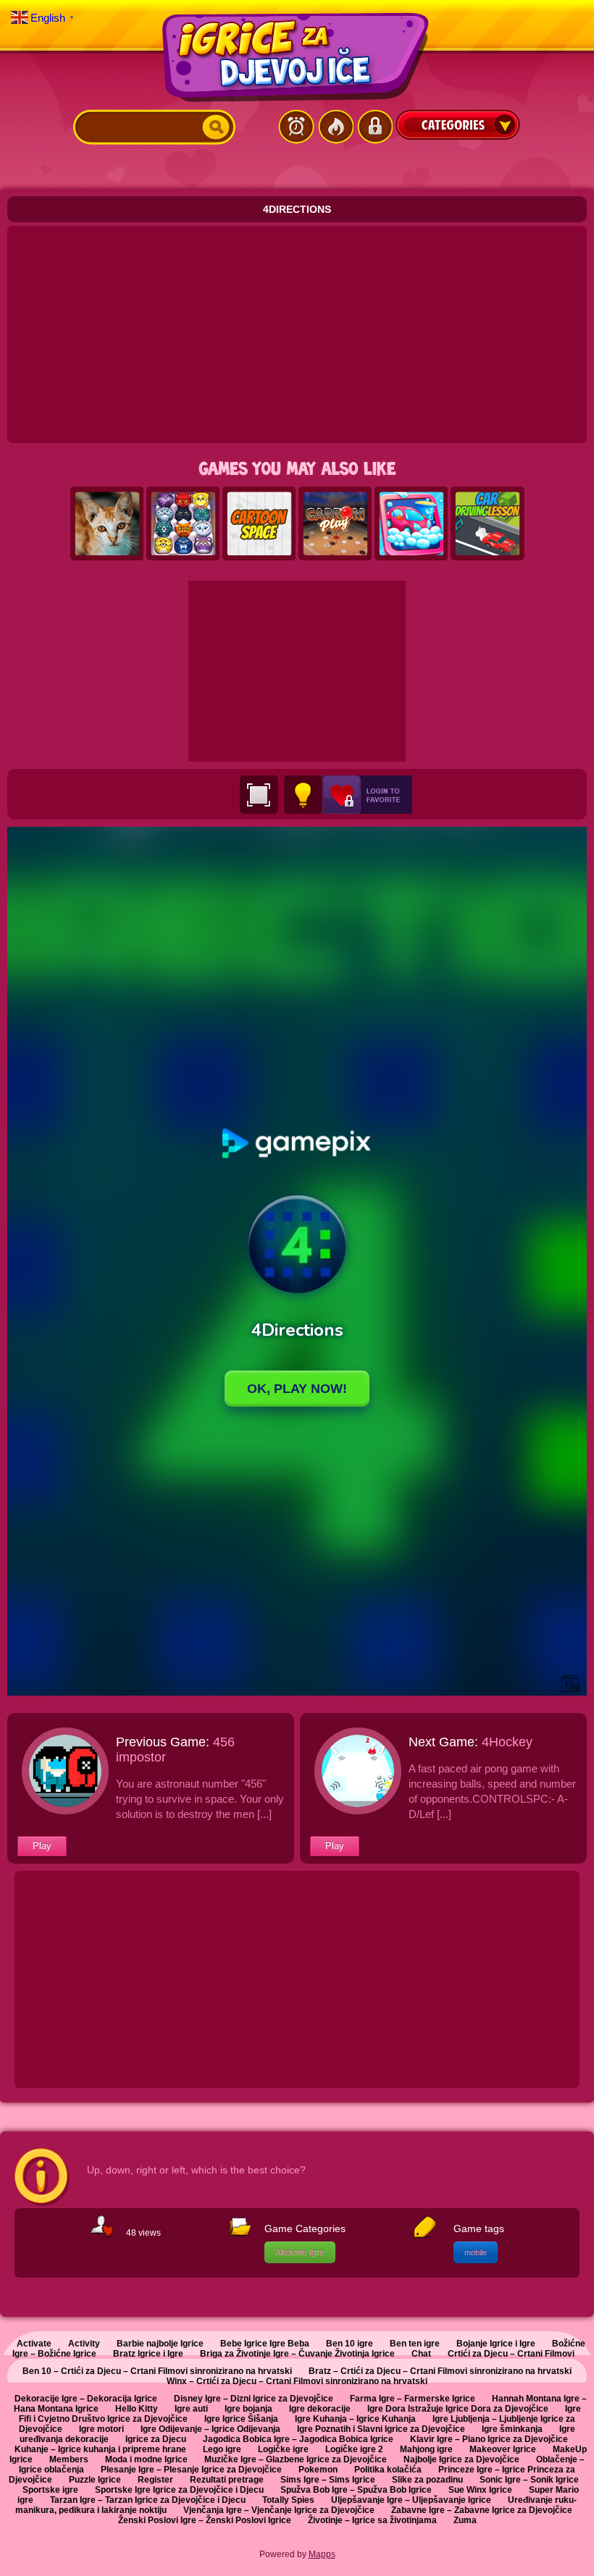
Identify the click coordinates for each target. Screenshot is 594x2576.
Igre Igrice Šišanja (241, 2419)
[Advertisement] (297, 334)
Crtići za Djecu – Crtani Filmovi (511, 2354)
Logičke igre (283, 2449)
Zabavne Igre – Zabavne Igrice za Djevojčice (482, 2510)
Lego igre (222, 2449)
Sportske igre (50, 2490)
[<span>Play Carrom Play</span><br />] (335, 524)
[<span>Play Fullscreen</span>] (259, 795)
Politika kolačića (388, 2470)
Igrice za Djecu (156, 2439)
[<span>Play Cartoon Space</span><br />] (259, 524)
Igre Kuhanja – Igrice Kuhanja (355, 2419)
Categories (458, 125)
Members (69, 2459)
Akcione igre (300, 2252)
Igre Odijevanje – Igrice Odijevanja (210, 2429)
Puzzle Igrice (95, 2480)
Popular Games (335, 127)
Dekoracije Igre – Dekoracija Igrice (86, 2399)
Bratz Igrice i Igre (148, 2354)
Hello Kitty (137, 2409)
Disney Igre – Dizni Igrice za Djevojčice (254, 2399)
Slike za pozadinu (427, 2480)
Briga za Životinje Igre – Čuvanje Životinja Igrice (297, 2354)
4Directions (297, 209)
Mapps (322, 2554)
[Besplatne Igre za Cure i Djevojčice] (297, 57)
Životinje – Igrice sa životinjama (372, 2520)
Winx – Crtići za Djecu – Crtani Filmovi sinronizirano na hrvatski (297, 2381)
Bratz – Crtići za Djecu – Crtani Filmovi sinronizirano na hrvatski (440, 2371)
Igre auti (191, 2409)
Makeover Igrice (503, 2449)
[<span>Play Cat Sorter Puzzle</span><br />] (183, 524)
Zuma (465, 2520)
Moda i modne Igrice (146, 2459)
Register (155, 2480)
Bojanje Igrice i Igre (496, 2344)
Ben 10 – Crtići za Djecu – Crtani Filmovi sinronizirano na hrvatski (157, 2371)
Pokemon (318, 2470)
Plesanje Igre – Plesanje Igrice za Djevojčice (191, 2470)
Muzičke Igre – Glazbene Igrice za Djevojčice (296, 2459)
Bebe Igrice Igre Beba (265, 2344)
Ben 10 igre (350, 2344)
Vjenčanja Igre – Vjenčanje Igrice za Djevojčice (279, 2510)
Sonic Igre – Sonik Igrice (529, 2480)
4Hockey (507, 1742)
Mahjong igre (426, 2449)
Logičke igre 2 (354, 2449)
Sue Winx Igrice (480, 2490)
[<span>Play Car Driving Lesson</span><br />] (488, 524)
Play (42, 1846)
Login (375, 127)
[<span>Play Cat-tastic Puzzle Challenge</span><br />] (107, 524)
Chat (421, 2354)
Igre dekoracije (320, 2409)
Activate (34, 2344)
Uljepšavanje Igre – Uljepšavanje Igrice (411, 2500)
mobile (476, 2252)
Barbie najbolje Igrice (160, 2344)
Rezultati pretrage (227, 2480)
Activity (84, 2344)
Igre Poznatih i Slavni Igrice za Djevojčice (381, 2429)
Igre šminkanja (512, 2429)
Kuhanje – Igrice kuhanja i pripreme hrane (100, 2449)
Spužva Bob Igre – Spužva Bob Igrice (356, 2490)
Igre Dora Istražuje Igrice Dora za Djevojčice (458, 2409)
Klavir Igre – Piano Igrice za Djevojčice (489, 2439)
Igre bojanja (248, 2409)
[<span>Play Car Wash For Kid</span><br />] (411, 524)
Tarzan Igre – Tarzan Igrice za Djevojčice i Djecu (148, 2500)
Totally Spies (288, 2500)
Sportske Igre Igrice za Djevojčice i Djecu (179, 2490)
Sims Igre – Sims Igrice (328, 2480)
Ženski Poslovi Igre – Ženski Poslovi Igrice (205, 2520)
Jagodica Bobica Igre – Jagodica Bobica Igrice (298, 2439)
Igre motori (101, 2429)
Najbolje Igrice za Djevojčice (461, 2459)
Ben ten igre (415, 2344)
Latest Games (296, 127)
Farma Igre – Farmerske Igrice (413, 2399)
